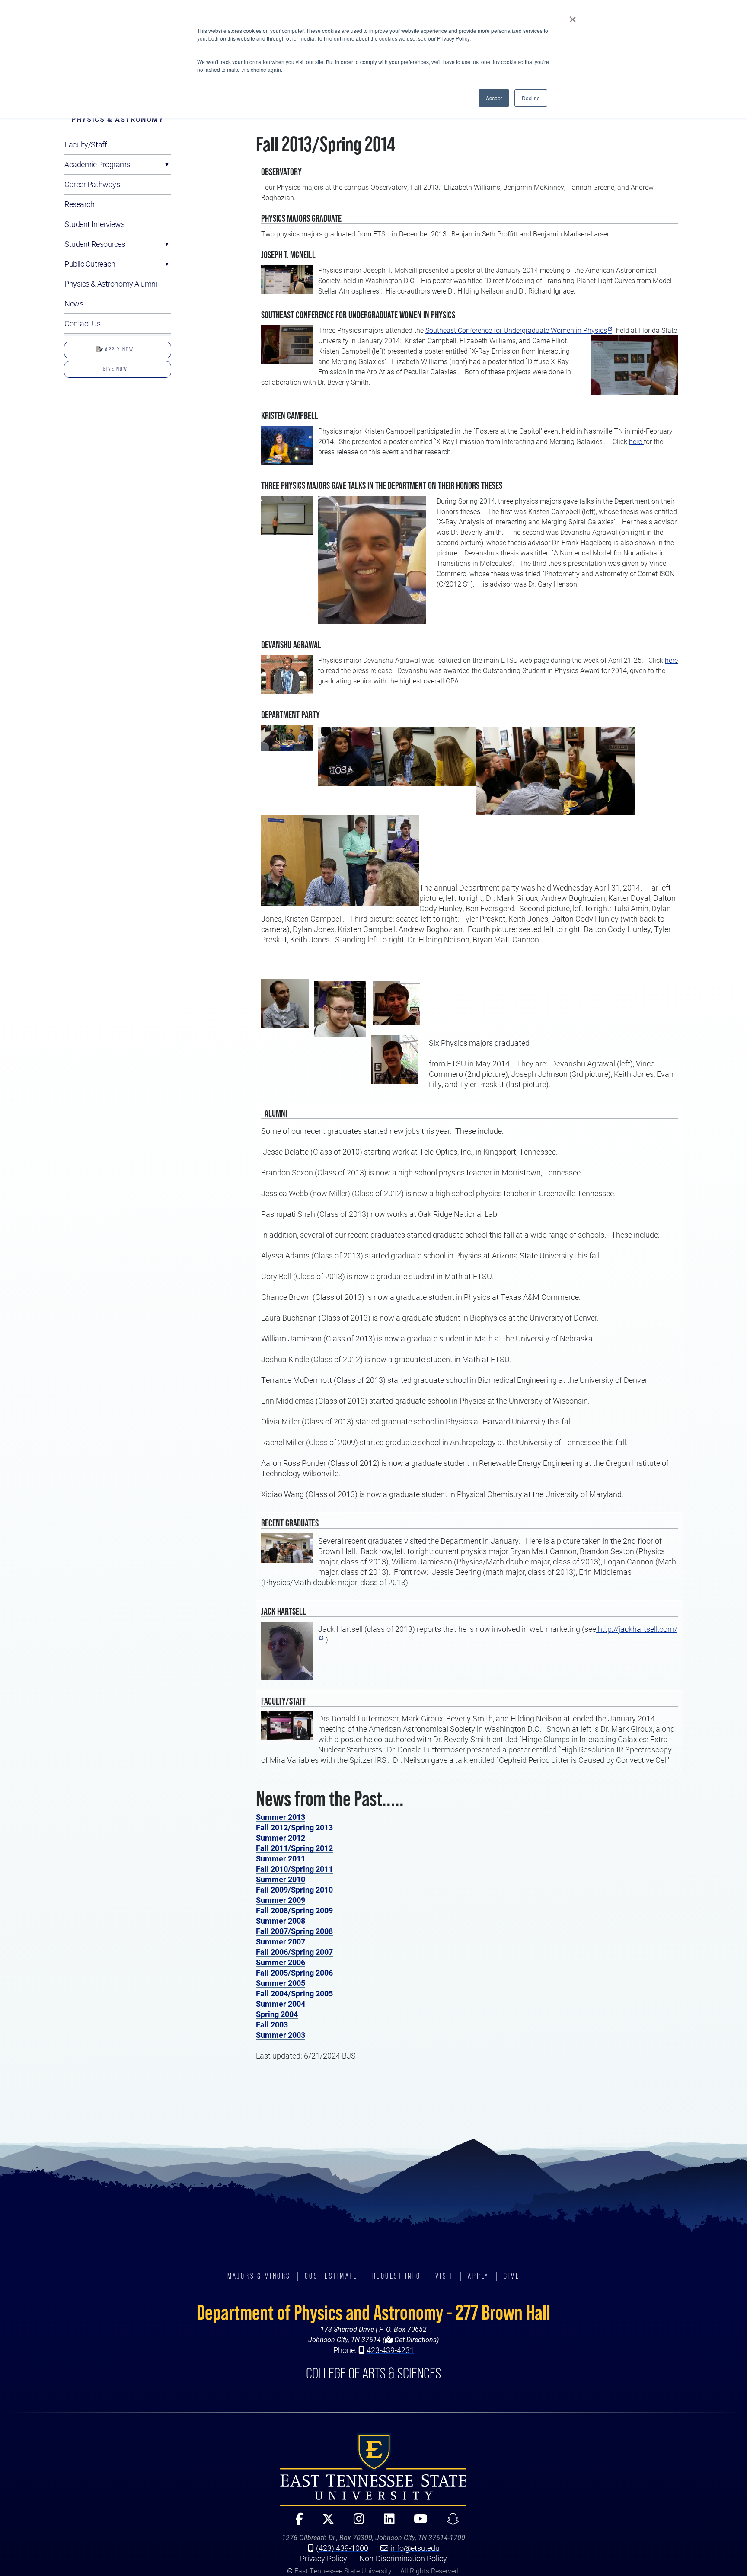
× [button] (573, 16)
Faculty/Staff (86, 144)
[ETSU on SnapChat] (449, 2523)
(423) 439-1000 (342, 2548)
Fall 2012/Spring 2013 (294, 1827)
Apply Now (118, 349)
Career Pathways (92, 184)
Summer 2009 (281, 1900)
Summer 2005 (281, 1983)
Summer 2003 (281, 2035)
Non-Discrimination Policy (403, 2558)
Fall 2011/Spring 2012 (294, 1848)
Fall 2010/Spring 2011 (294, 1869)
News (74, 303)
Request (397, 2276)
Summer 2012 (281, 1838)
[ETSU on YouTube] (417, 2523)
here (636, 441)
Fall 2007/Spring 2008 (294, 1931)
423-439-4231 (390, 2350)
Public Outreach (90, 264)
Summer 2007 (281, 1941)
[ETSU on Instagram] (355, 2523)
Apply (479, 2276)
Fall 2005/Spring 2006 (294, 1973)
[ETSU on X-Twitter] (325, 2523)
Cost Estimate (331, 2276)
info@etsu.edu (415, 2548)
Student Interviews (94, 224)
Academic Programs (97, 164)
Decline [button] (531, 98)
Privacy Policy (324, 2558)
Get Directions (415, 2339)
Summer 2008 (281, 1921)
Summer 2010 (281, 1879)
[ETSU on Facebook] (295, 2523)
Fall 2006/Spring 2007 (294, 1952)
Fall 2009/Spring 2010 (294, 1890)
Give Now (115, 369)
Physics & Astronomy (117, 119)
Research (79, 204)
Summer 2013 (281, 1817)
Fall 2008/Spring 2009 (294, 1910)
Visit (445, 2276)
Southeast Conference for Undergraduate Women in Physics (516, 330)
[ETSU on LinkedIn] (386, 2523)
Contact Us (83, 323)
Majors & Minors (259, 2276)
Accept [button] (494, 98)
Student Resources (95, 244)
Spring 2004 (277, 2014)
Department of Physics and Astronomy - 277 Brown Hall (373, 2312)
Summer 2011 (281, 1858)
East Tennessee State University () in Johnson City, (373, 2470)
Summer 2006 (281, 1962)
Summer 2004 (281, 2004)
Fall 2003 (272, 2024)
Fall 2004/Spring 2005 (294, 1993)
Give (512, 2276)
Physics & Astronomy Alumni (111, 284)
